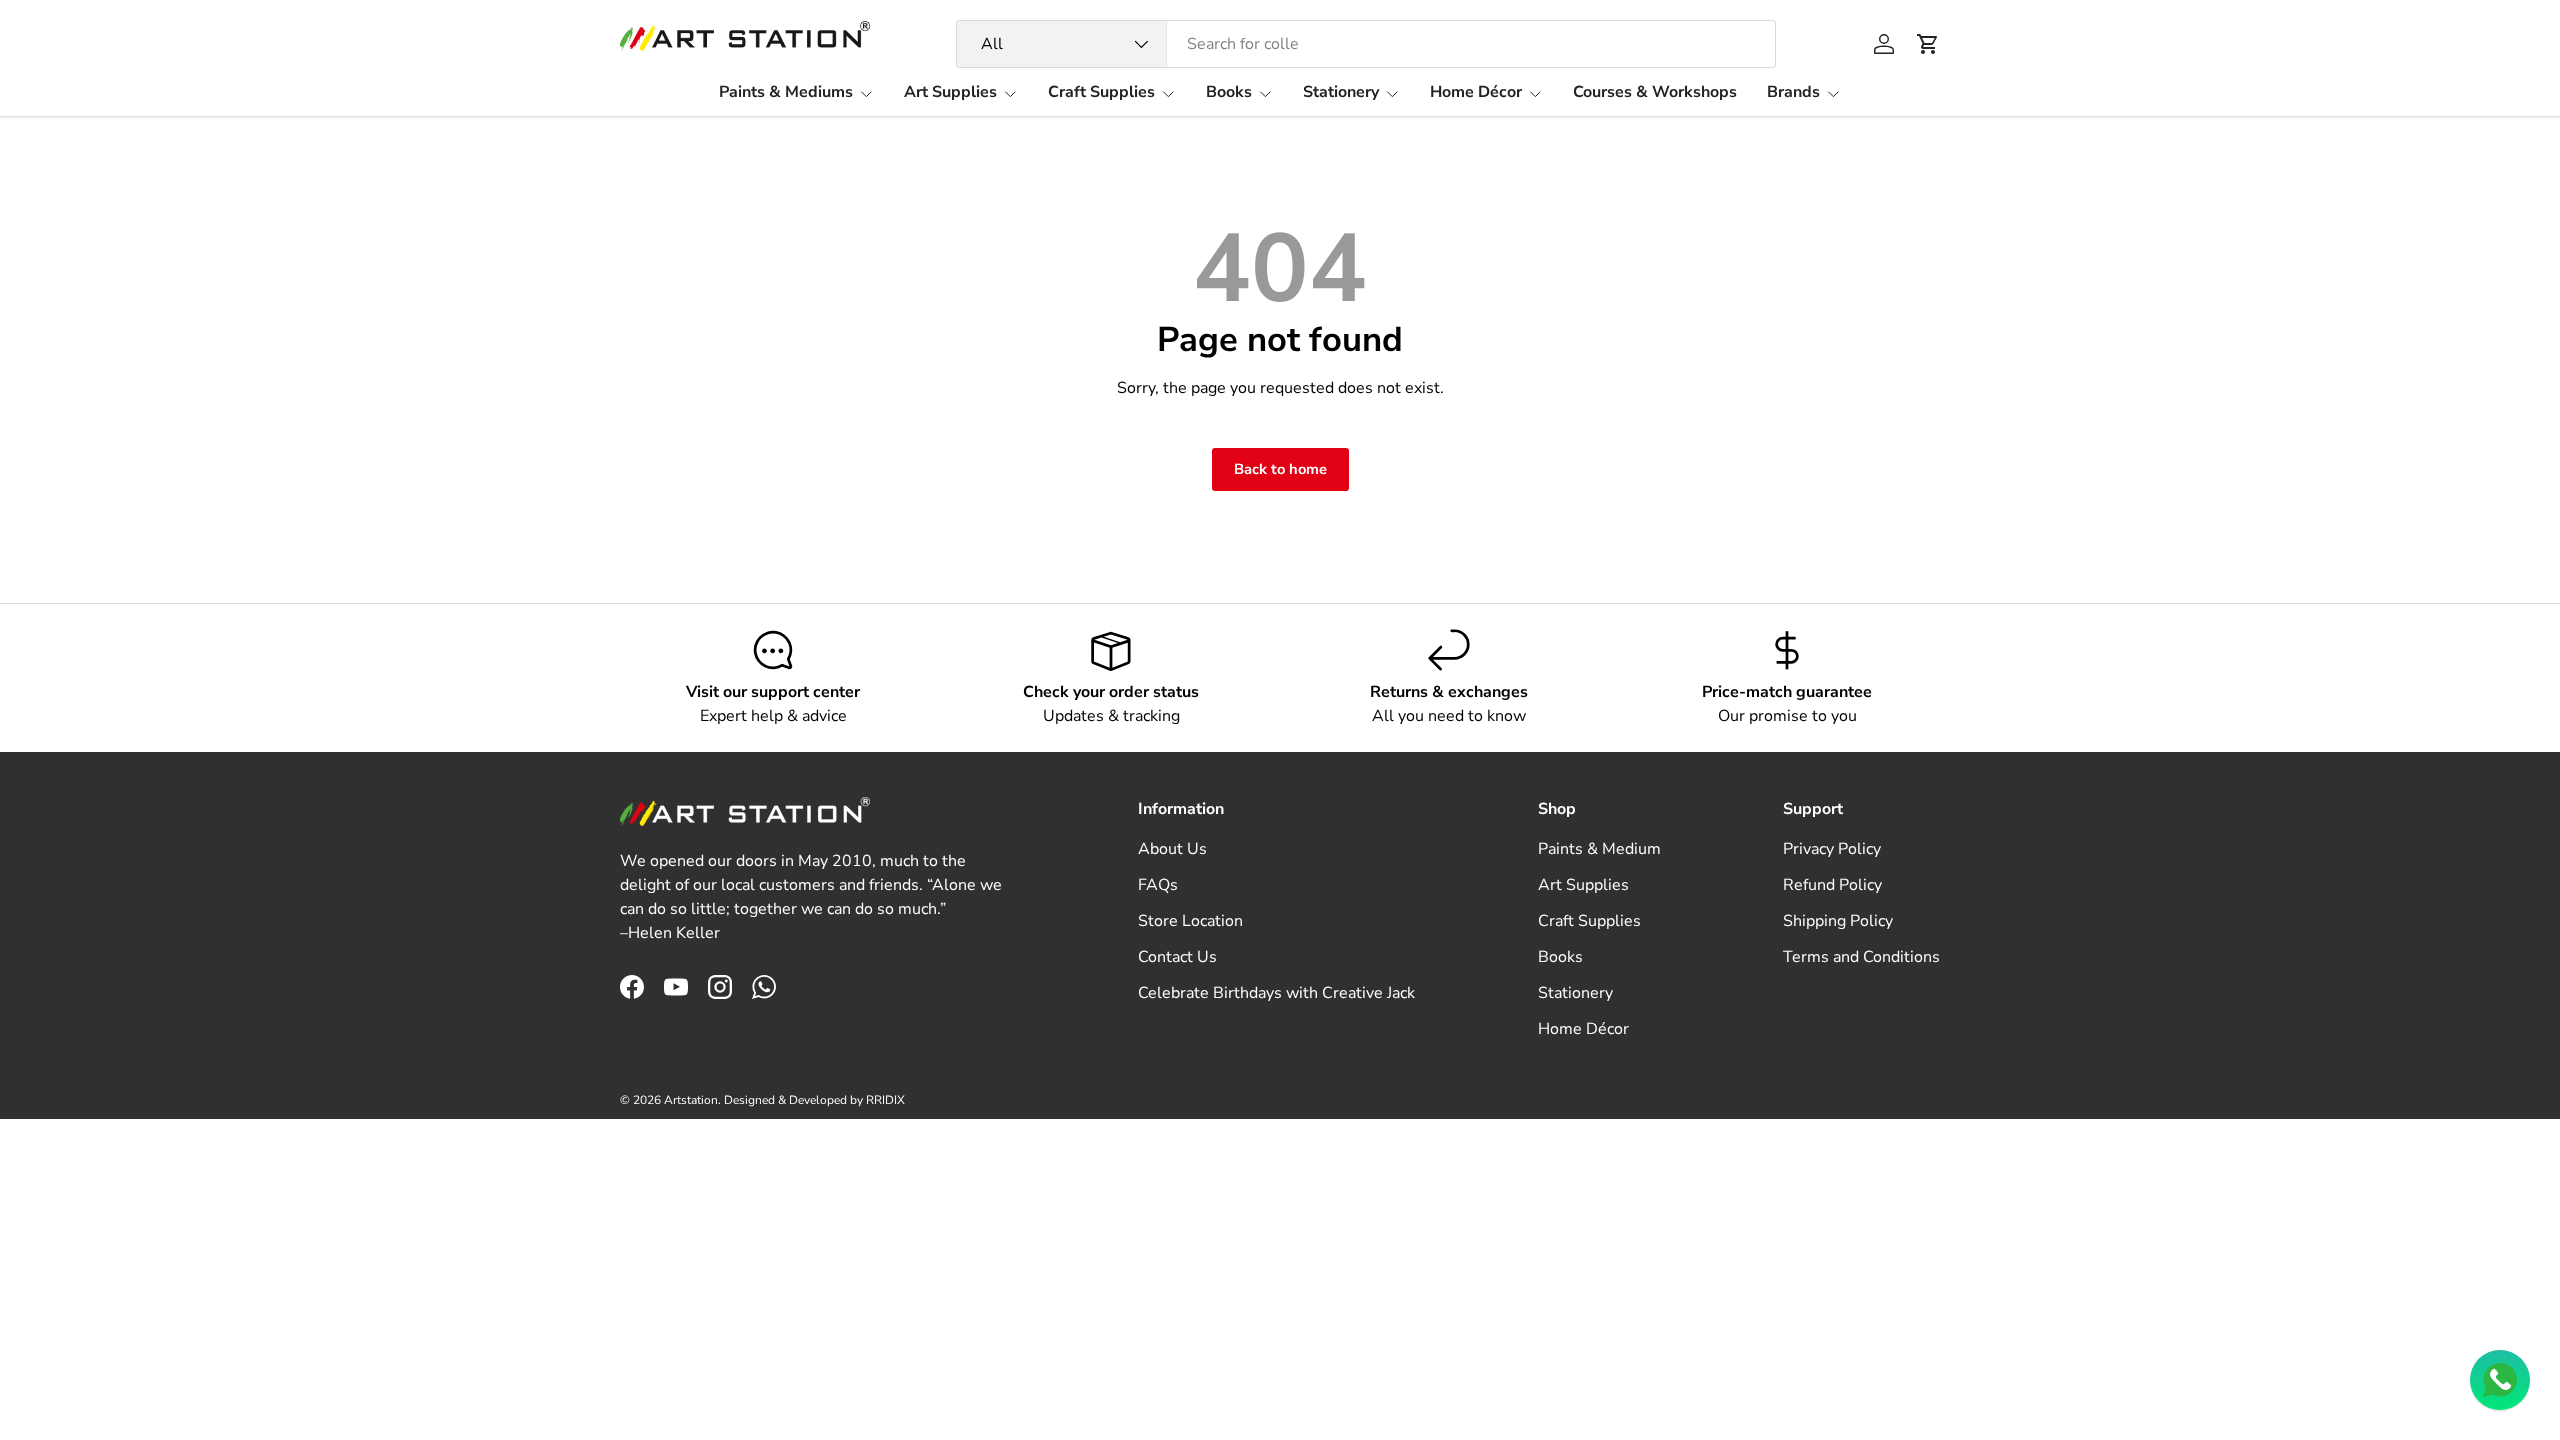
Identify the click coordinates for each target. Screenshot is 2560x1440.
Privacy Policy (1832, 849)
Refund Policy (1832, 885)
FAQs (1158, 885)
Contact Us (1177, 957)
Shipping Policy (1838, 921)
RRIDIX (885, 1100)
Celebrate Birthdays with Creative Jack (1276, 993)
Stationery (1341, 92)
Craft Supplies (1101, 92)
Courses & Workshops (1655, 92)
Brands (1793, 92)
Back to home (1280, 469)
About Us (1172, 849)
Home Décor (1476, 92)
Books (1229, 92)
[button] (1928, 44)
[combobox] (1366, 44)
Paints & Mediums (786, 92)
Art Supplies (950, 92)
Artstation (691, 1100)
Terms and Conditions (1861, 957)
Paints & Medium (1599, 849)
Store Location (1190, 921)
